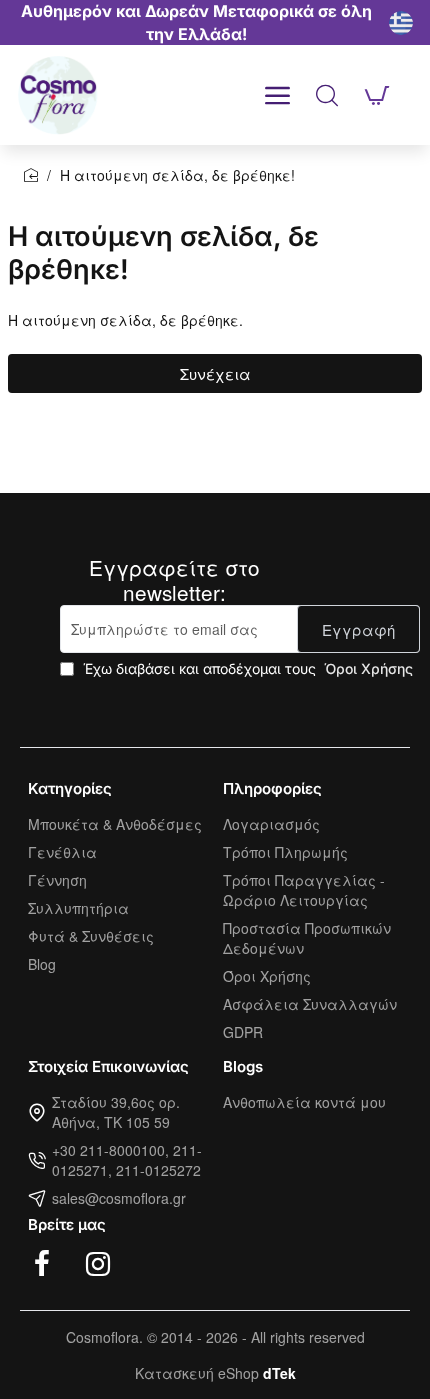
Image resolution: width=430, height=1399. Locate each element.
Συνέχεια (215, 373)
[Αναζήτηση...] (327, 95)
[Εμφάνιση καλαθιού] (377, 95)
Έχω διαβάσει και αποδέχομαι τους (246, 668)
